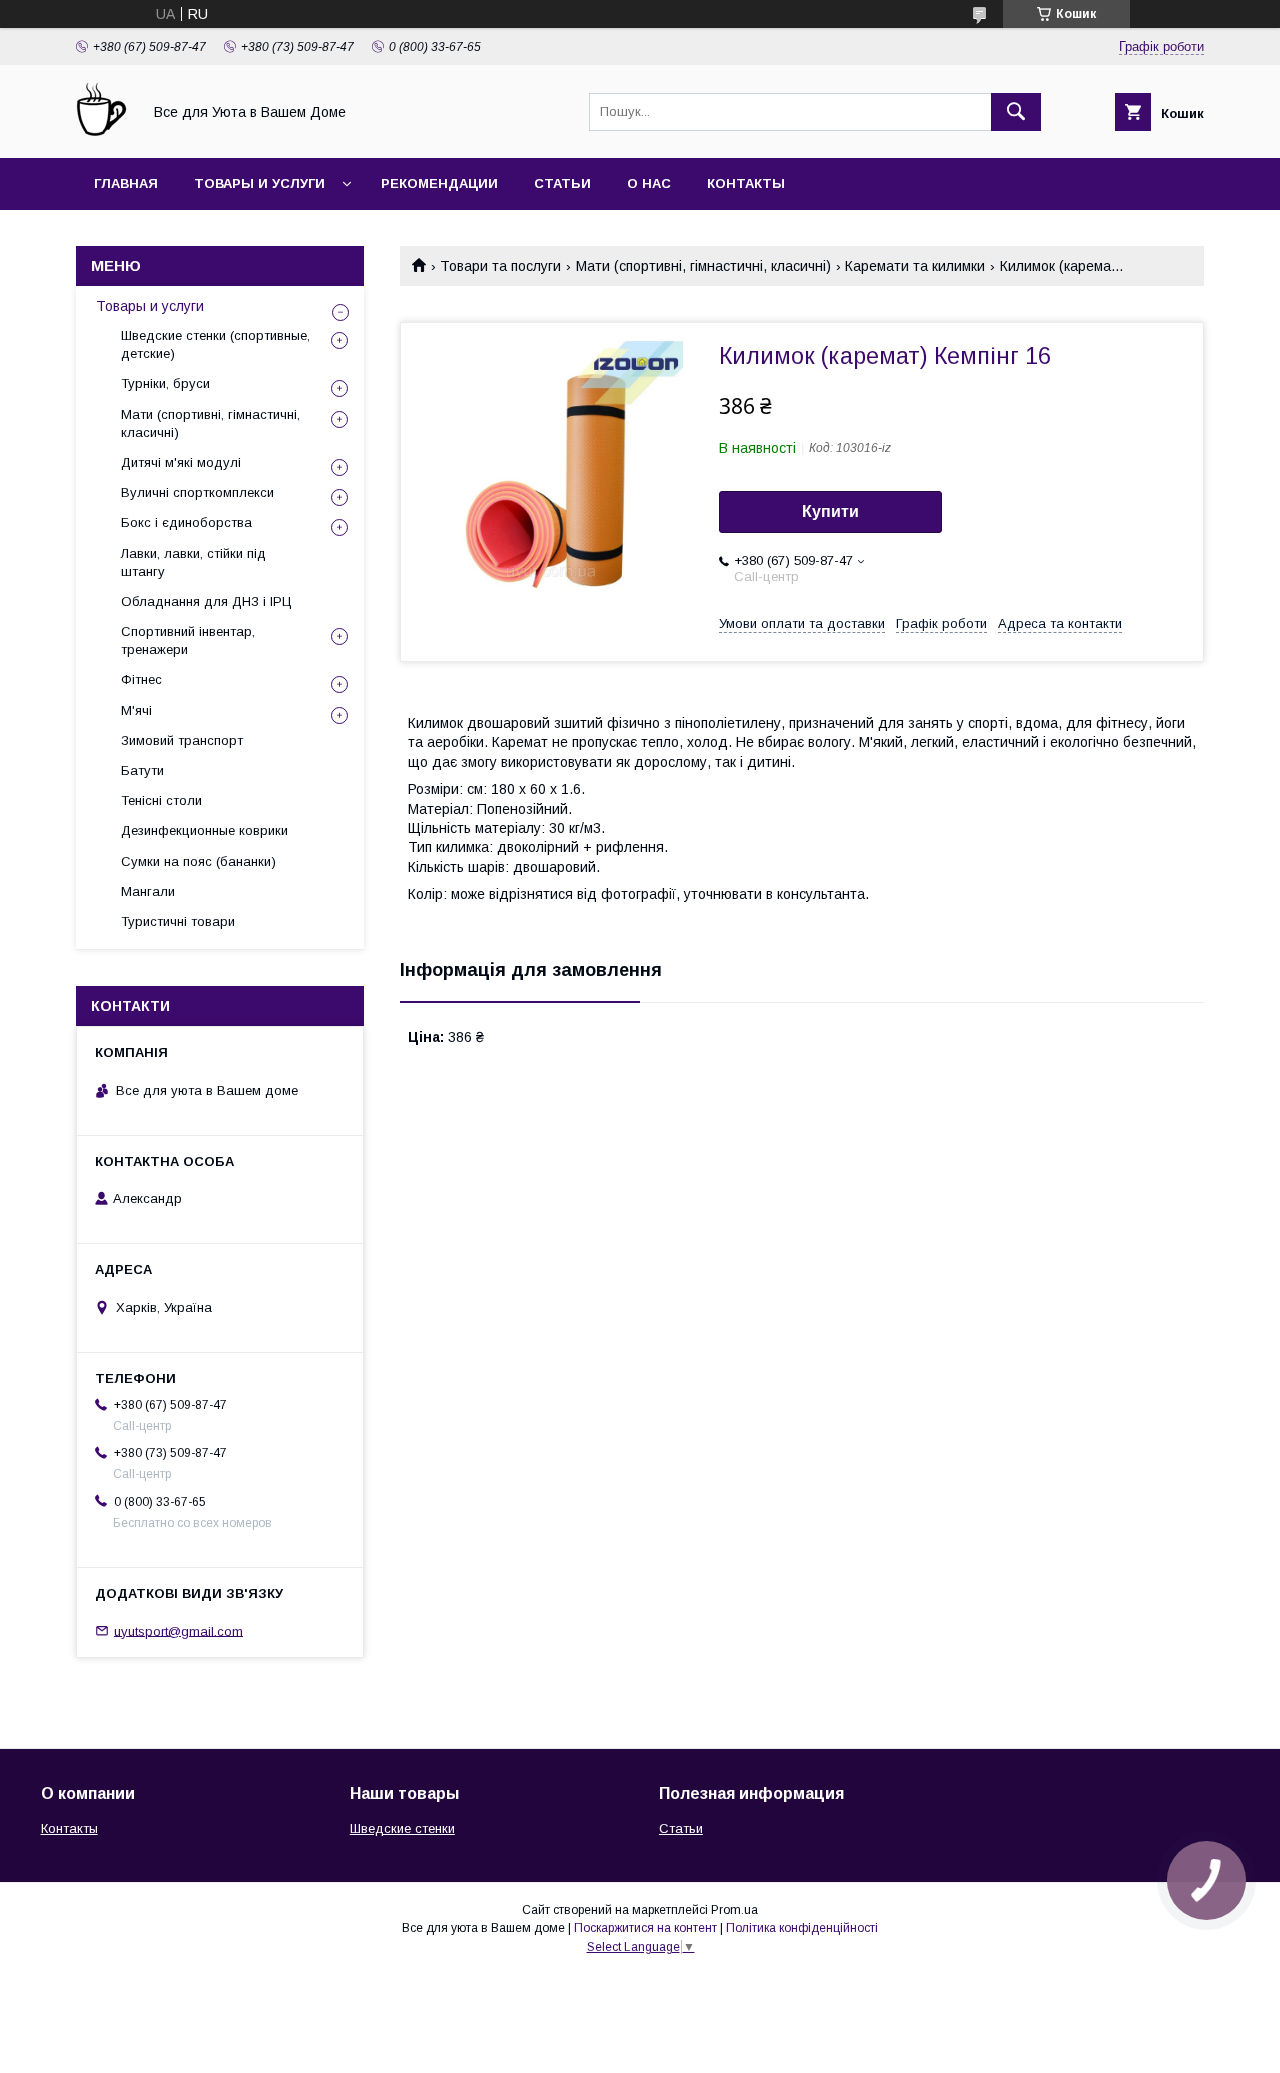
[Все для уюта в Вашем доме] (103, 132)
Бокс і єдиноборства (186, 522)
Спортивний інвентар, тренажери (188, 640)
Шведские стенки (402, 1828)
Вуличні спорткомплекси (197, 492)
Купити (830, 511)
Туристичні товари (178, 921)
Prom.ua (734, 1910)
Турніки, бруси (165, 383)
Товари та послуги (500, 266)
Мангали (148, 891)
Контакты (746, 183)
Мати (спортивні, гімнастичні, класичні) (703, 266)
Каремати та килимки (915, 266)
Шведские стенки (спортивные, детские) (215, 344)
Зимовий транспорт (182, 740)
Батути (142, 770)
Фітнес (141, 679)
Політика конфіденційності (802, 1928)
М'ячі (136, 710)
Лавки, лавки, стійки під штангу (193, 562)
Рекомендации (439, 183)
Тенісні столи (161, 800)
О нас (649, 183)
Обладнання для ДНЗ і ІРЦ (206, 601)
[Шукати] (1016, 112)
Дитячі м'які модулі (181, 462)
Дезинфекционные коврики (204, 830)
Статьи (562, 183)
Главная (126, 183)
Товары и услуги (259, 183)
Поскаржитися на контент (645, 1928)
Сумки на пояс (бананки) (198, 861)
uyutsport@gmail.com (178, 1630)
